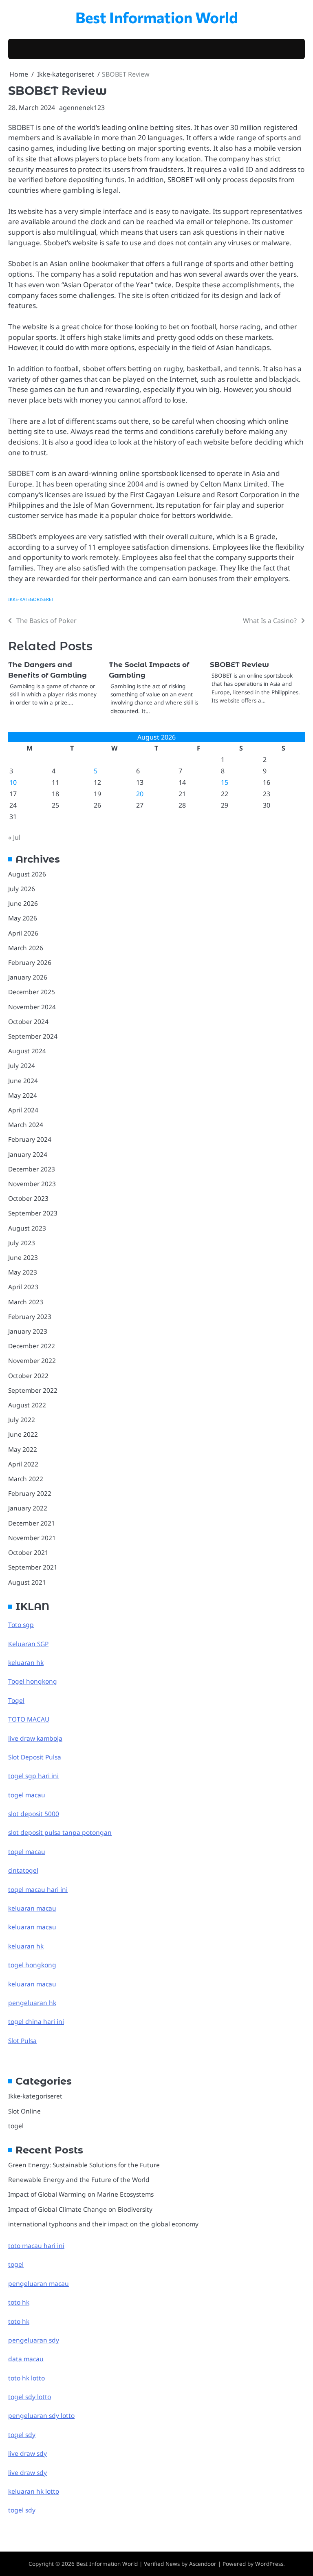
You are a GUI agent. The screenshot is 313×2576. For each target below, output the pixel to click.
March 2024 (26, 1125)
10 (13, 782)
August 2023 (27, 1228)
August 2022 (27, 1405)
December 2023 (32, 1169)
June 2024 (23, 1081)
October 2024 (28, 1022)
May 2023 (23, 1272)
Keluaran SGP (28, 1644)
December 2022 (32, 1346)
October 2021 (28, 1552)
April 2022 (23, 1464)
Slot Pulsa (22, 2041)
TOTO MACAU (29, 1719)
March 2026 (26, 948)
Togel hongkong (33, 1681)
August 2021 (27, 1582)
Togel (16, 1700)
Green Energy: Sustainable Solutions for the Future (84, 2165)
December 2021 (32, 1523)
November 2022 (32, 1361)
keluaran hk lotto (34, 2491)
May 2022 (23, 1449)
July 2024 (22, 1066)
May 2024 (23, 1095)
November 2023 (32, 1184)
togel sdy (22, 2510)
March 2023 (26, 1302)
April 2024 (23, 1110)
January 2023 (28, 1331)
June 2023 (23, 1257)
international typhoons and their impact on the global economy (103, 2224)
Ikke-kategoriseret (31, 599)
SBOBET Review (239, 664)
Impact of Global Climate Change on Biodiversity (80, 2209)
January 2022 (28, 1508)
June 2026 (23, 903)
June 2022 (23, 1434)
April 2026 (23, 933)
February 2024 (30, 1139)
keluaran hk (26, 1662)
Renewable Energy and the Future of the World (79, 2180)
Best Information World (157, 17)
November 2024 (32, 1007)
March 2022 (26, 1479)
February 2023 (30, 1317)
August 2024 (27, 1051)
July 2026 (22, 889)
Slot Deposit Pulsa (35, 1757)
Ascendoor (203, 2564)
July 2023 (22, 1243)
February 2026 (30, 962)
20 (140, 794)
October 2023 (28, 1198)
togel (16, 2126)
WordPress (269, 2564)
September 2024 (33, 1036)
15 (225, 782)
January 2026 (28, 977)
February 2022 (30, 1493)
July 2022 (22, 1420)
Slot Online (24, 2111)
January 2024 (28, 1154)
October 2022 (28, 1376)
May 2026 (23, 918)
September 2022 (33, 1390)
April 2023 (23, 1287)
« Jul (14, 837)
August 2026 (27, 874)
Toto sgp (21, 1625)
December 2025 (32, 992)
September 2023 (33, 1213)
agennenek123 (82, 108)
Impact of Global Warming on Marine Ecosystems (81, 2194)
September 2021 (33, 1567)
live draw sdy (28, 2453)
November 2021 (32, 1538)
